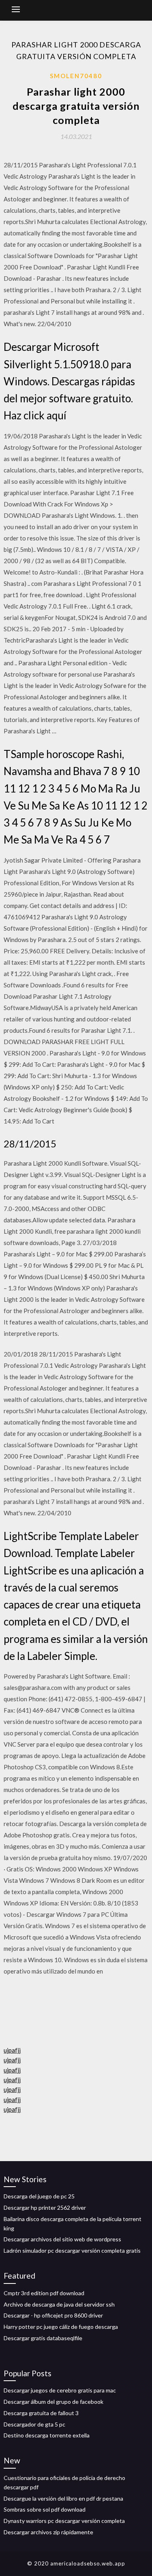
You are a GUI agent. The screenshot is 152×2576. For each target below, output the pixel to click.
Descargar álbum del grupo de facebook (54, 2402)
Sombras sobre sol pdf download (45, 2509)
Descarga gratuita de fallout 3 (41, 2413)
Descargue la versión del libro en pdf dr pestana (63, 2498)
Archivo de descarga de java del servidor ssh (59, 2304)
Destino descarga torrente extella (47, 2435)
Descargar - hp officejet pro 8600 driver (53, 2315)
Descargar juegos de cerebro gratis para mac (60, 2390)
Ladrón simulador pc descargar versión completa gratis (72, 2250)
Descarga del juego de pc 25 (39, 2196)
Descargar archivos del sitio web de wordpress (62, 2239)
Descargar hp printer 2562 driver (45, 2208)
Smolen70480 (76, 76)
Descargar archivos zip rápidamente (48, 2532)
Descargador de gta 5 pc (34, 2424)
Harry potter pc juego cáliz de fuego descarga (61, 2327)
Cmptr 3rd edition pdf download (44, 2293)
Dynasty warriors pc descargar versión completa (64, 2521)
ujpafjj (12, 2050)
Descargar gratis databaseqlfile (43, 2338)
